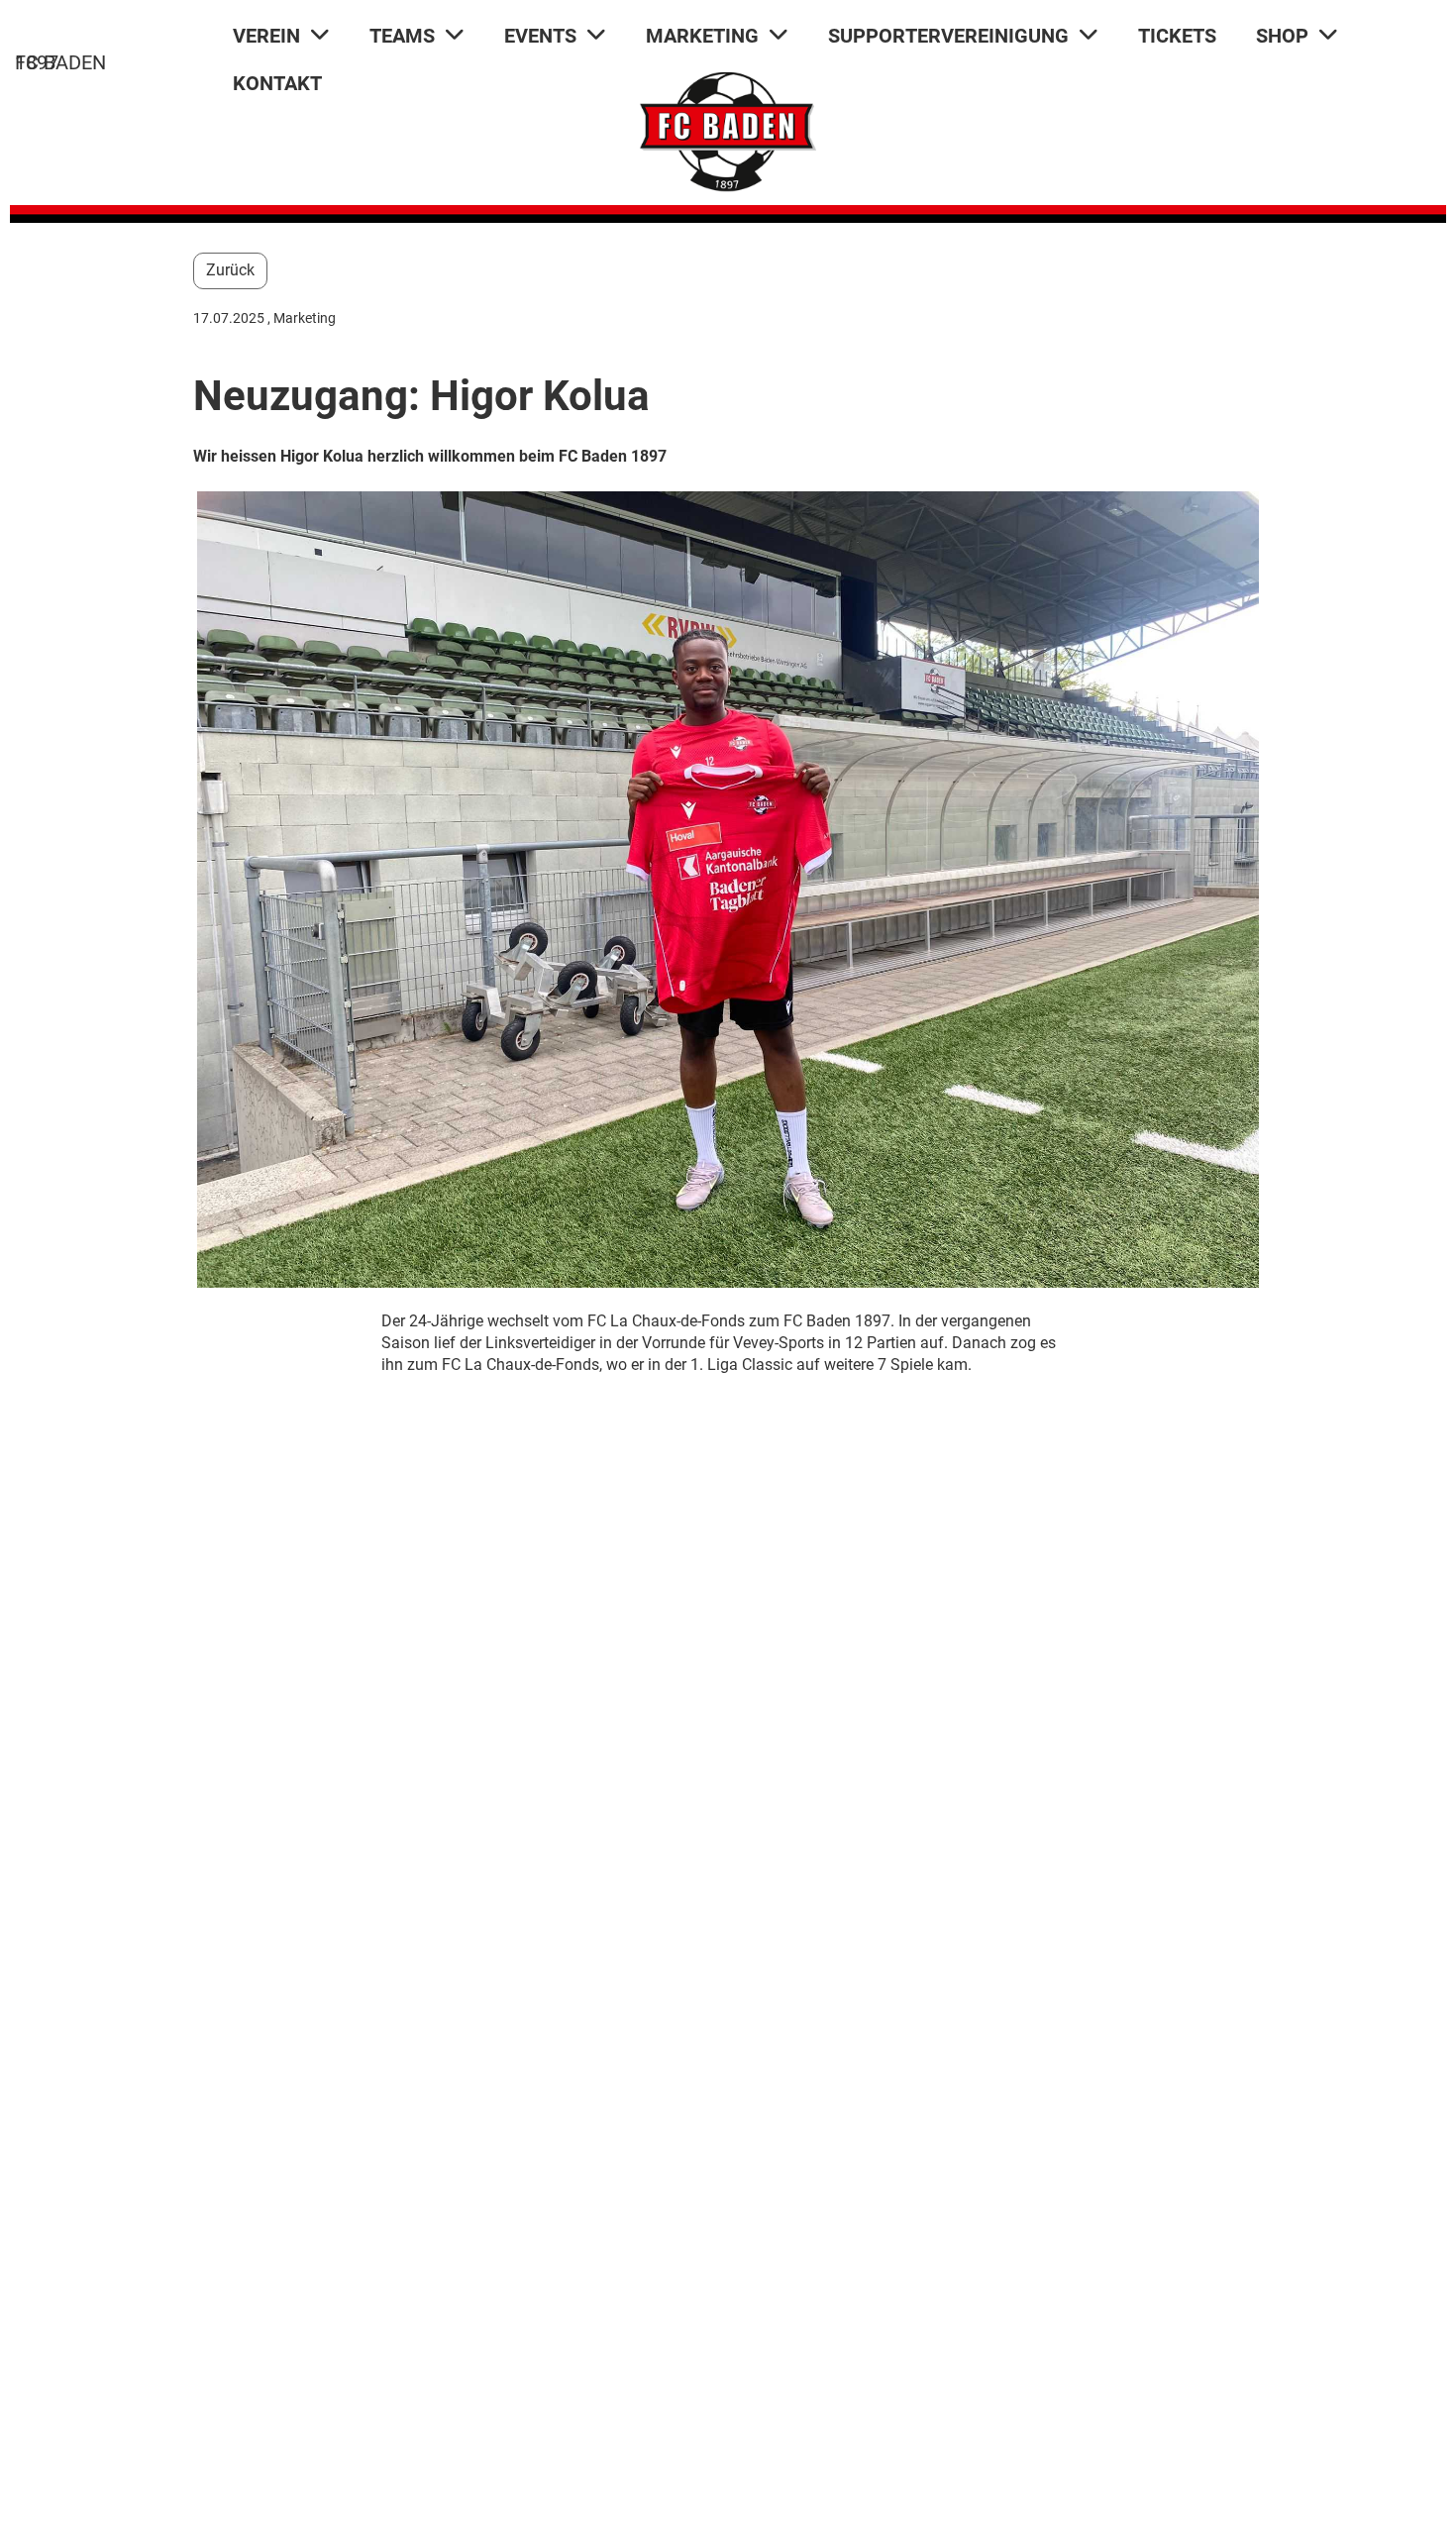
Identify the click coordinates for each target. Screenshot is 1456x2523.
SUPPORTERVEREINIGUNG (948, 36)
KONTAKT (277, 83)
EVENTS (540, 36)
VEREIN (266, 36)
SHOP (1282, 36)
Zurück (230, 270)
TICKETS (1177, 36)
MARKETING (702, 36)
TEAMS (402, 36)
